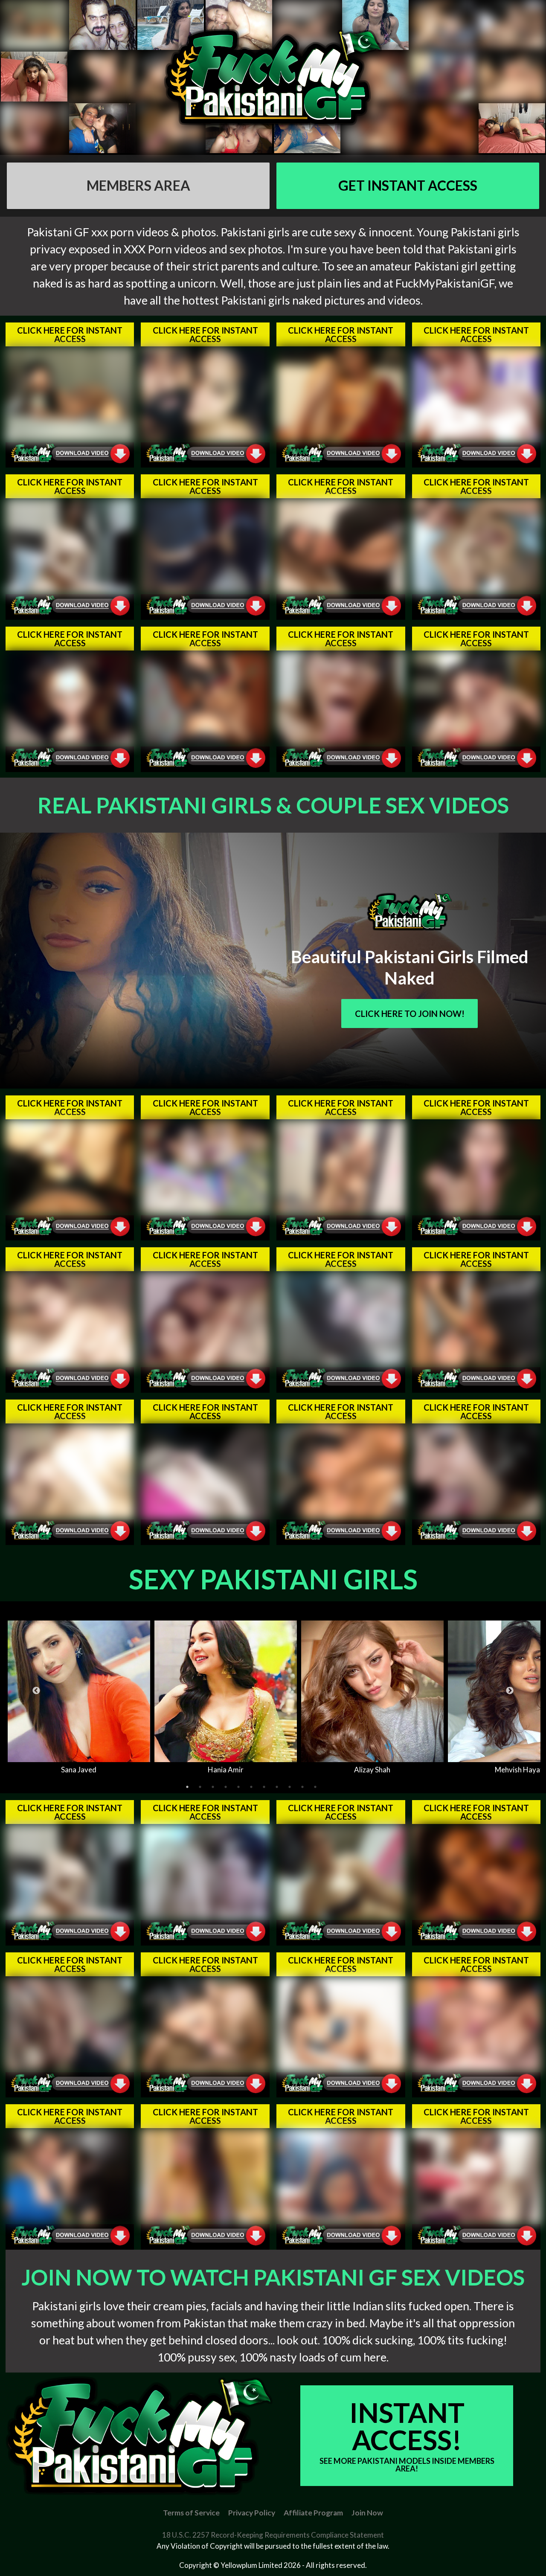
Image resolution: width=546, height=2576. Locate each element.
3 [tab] (213, 1787)
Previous (36, 1691)
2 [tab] (200, 1787)
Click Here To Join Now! (410, 1014)
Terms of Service (191, 2513)
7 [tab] (264, 1787)
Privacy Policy (252, 2513)
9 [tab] (290, 1787)
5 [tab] (238, 1787)
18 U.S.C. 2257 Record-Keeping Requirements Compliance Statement (273, 2535)
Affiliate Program (313, 2513)
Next (510, 1691)
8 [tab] (277, 1787)
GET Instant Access (408, 185)
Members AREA (138, 185)
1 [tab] (187, 1787)
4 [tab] (226, 1787)
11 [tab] (315, 1787)
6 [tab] (251, 1787)
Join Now (367, 2513)
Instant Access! (407, 2435)
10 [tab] (302, 1787)
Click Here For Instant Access (70, 334)
